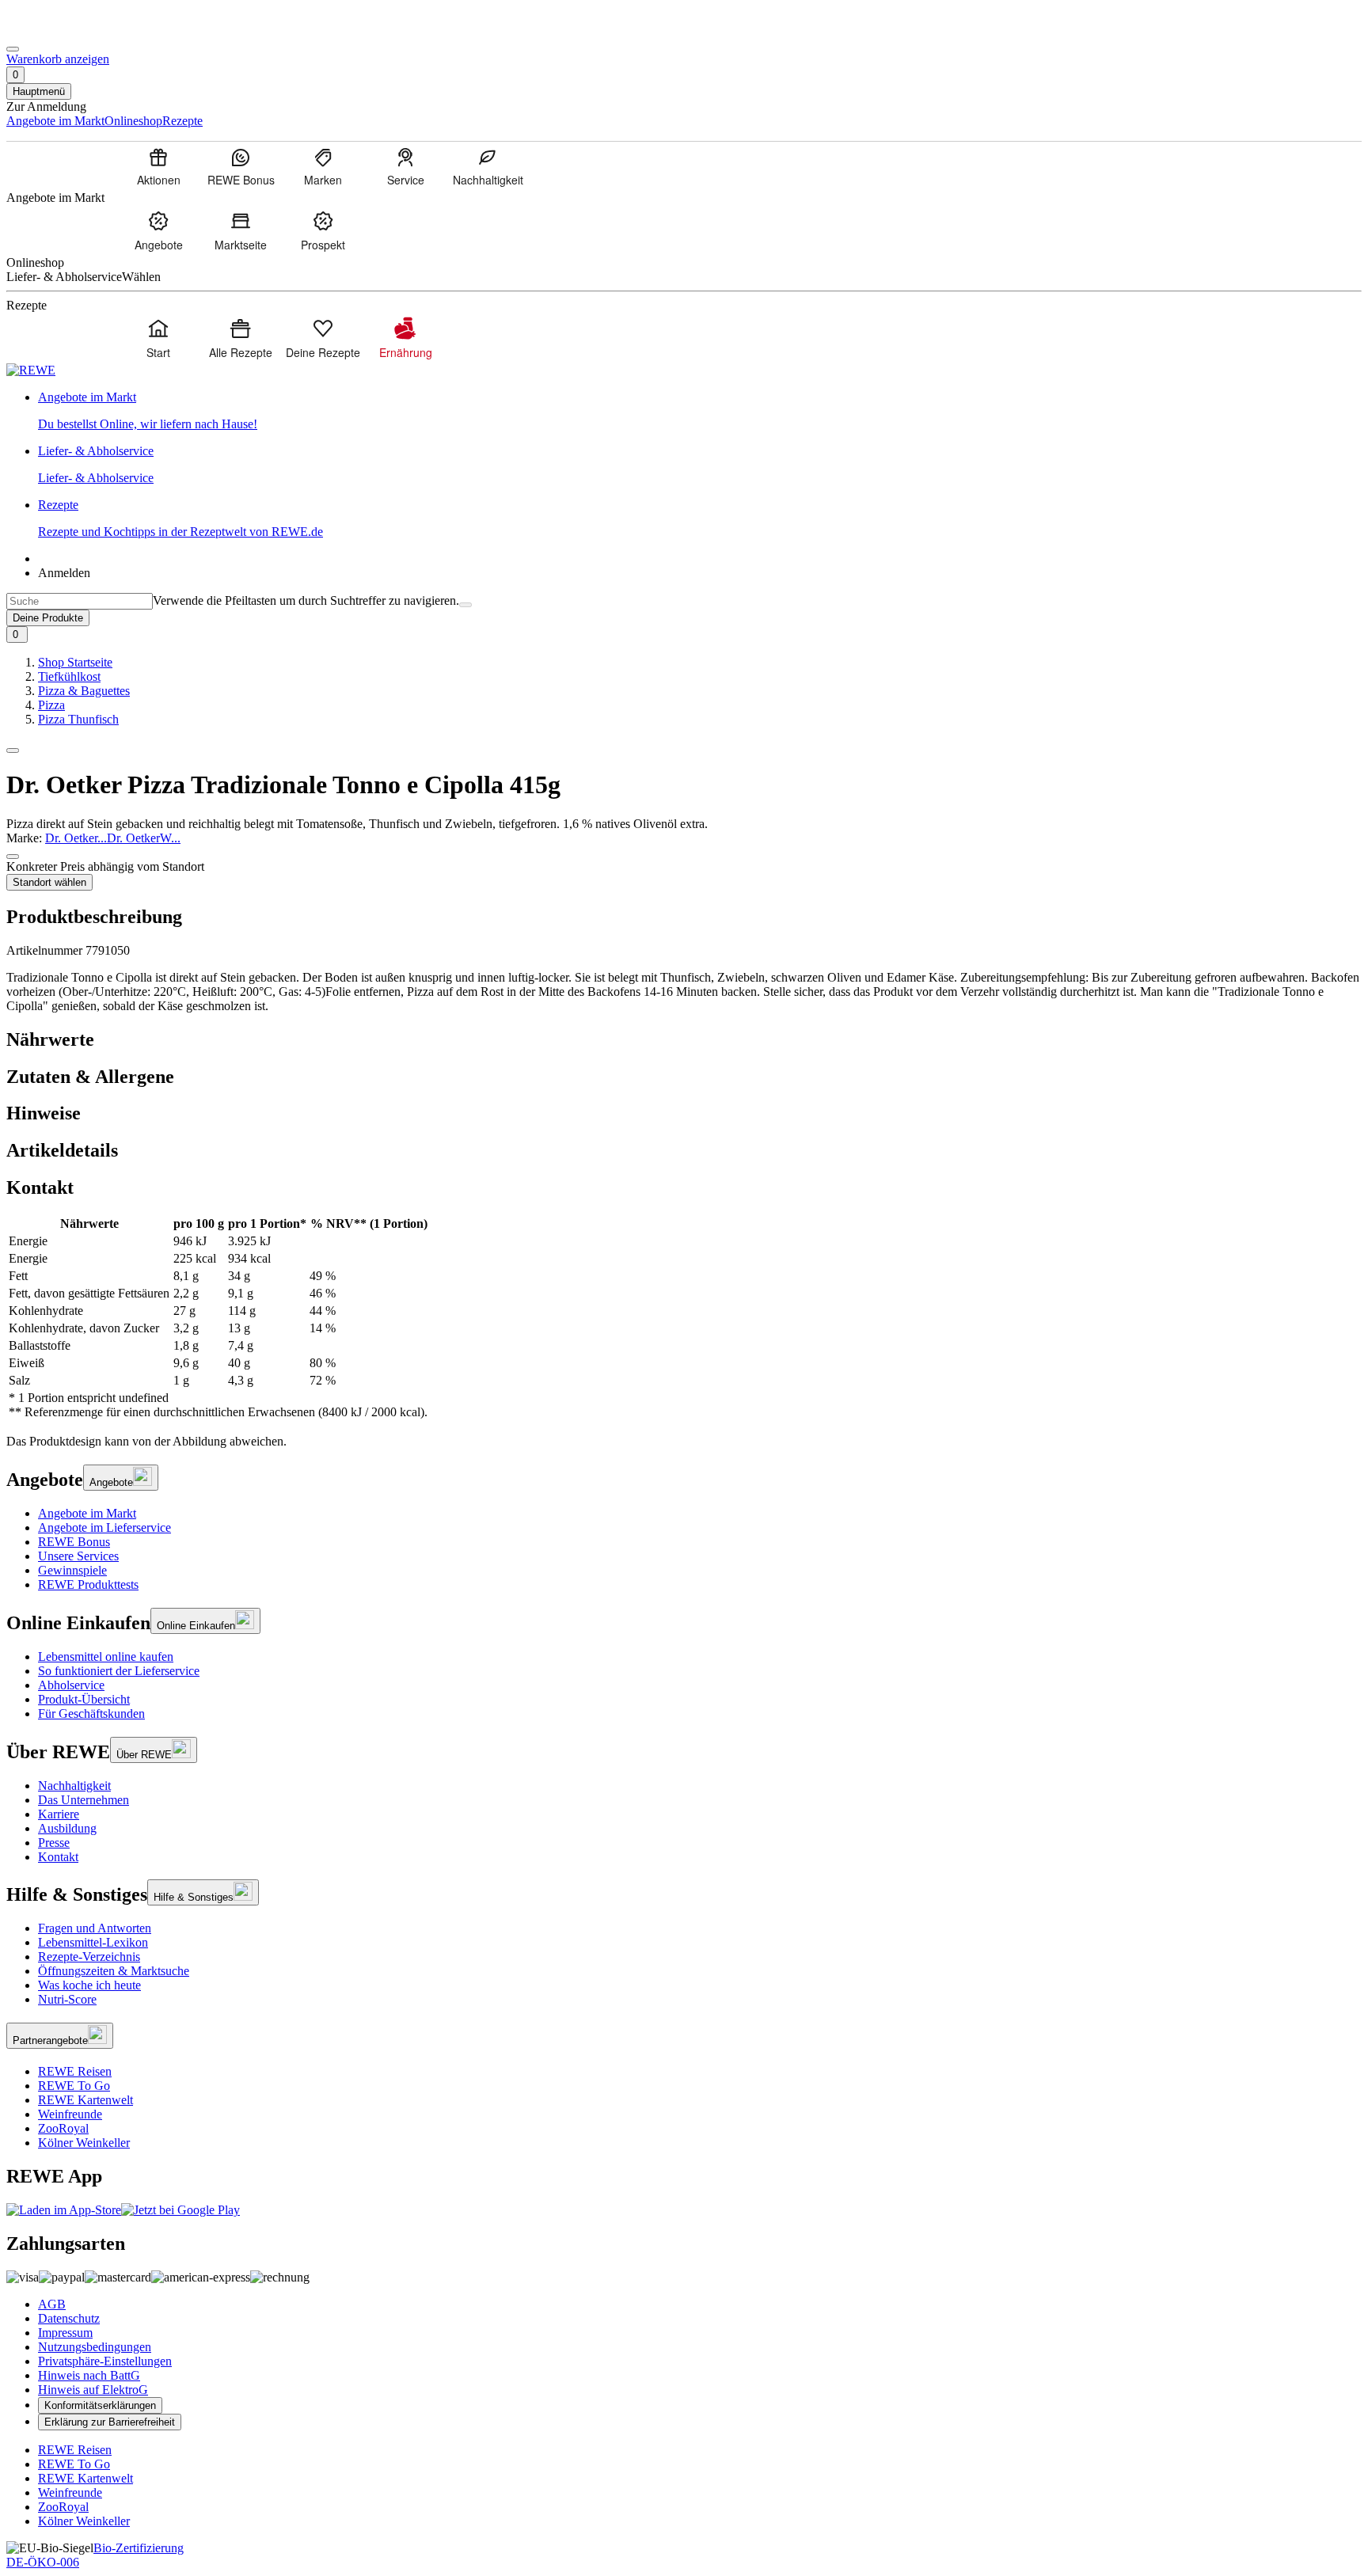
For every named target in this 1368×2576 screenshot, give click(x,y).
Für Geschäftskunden (91, 1714)
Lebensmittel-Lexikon (93, 1942)
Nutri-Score (67, 1999)
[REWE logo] (31, 370)
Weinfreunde (70, 2114)
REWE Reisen (75, 2071)
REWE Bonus (74, 1542)
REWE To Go (74, 2086)
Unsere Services (78, 1556)
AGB (52, 2304)
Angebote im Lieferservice (104, 1527)
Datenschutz (69, 2318)
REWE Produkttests (88, 1584)
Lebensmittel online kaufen (106, 1657)
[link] (700, 411)
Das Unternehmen (84, 1800)
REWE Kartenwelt (85, 2100)
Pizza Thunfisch (78, 719)
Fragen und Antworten (95, 1928)
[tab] (684, 1040)
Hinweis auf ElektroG (93, 2390)
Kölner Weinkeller (84, 2143)
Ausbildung (67, 1828)
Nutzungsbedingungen (95, 2347)
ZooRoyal (63, 2128)
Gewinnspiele (72, 1570)
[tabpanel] (684, 1318)
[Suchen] (465, 605)
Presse (54, 1843)
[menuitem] (158, 166)
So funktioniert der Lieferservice (119, 1671)
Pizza (51, 705)
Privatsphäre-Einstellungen (105, 2361)
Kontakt (58, 1857)
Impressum (65, 2333)
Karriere (59, 1814)
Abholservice (71, 1685)
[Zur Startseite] (60, 30)
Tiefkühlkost (69, 676)
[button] (13, 750)
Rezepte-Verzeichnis (89, 1957)
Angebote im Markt (87, 1513)
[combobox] (80, 601)
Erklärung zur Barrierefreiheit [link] (110, 2422)
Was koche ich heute (89, 1985)
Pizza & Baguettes (84, 691)
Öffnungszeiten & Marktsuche (114, 1971)
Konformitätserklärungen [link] (100, 2405)
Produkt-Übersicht (84, 1699)
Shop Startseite (75, 662)
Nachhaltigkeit (74, 1786)
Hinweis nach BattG (89, 2375)
